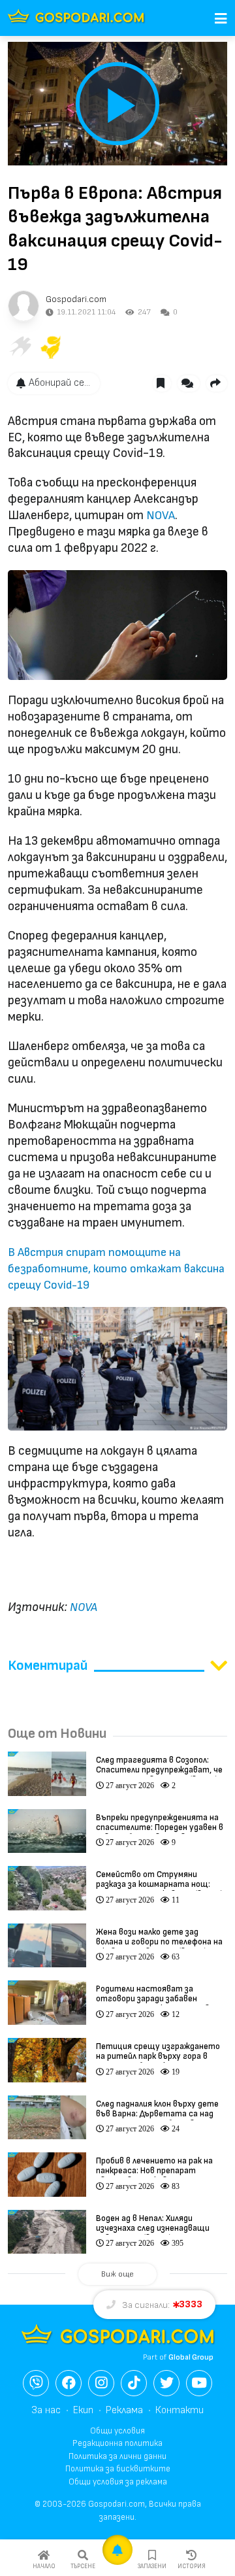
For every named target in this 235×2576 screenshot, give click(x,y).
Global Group (191, 2357)
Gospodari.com (76, 299)
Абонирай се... (59, 383)
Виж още (117, 2274)
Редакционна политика (117, 2443)
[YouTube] (199, 2383)
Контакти (180, 2410)
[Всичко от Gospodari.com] (23, 306)
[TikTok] (134, 2383)
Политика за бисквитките (118, 2469)
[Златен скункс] (51, 347)
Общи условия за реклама (118, 2482)
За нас (46, 2410)
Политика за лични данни (117, 2456)
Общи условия (117, 2431)
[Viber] (36, 2383)
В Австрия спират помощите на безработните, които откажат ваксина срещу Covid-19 (116, 1269)
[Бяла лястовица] (20, 347)
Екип (83, 2410)
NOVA (161, 516)
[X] (166, 2383)
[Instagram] (101, 2383)
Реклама (124, 2410)
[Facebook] (69, 2383)
